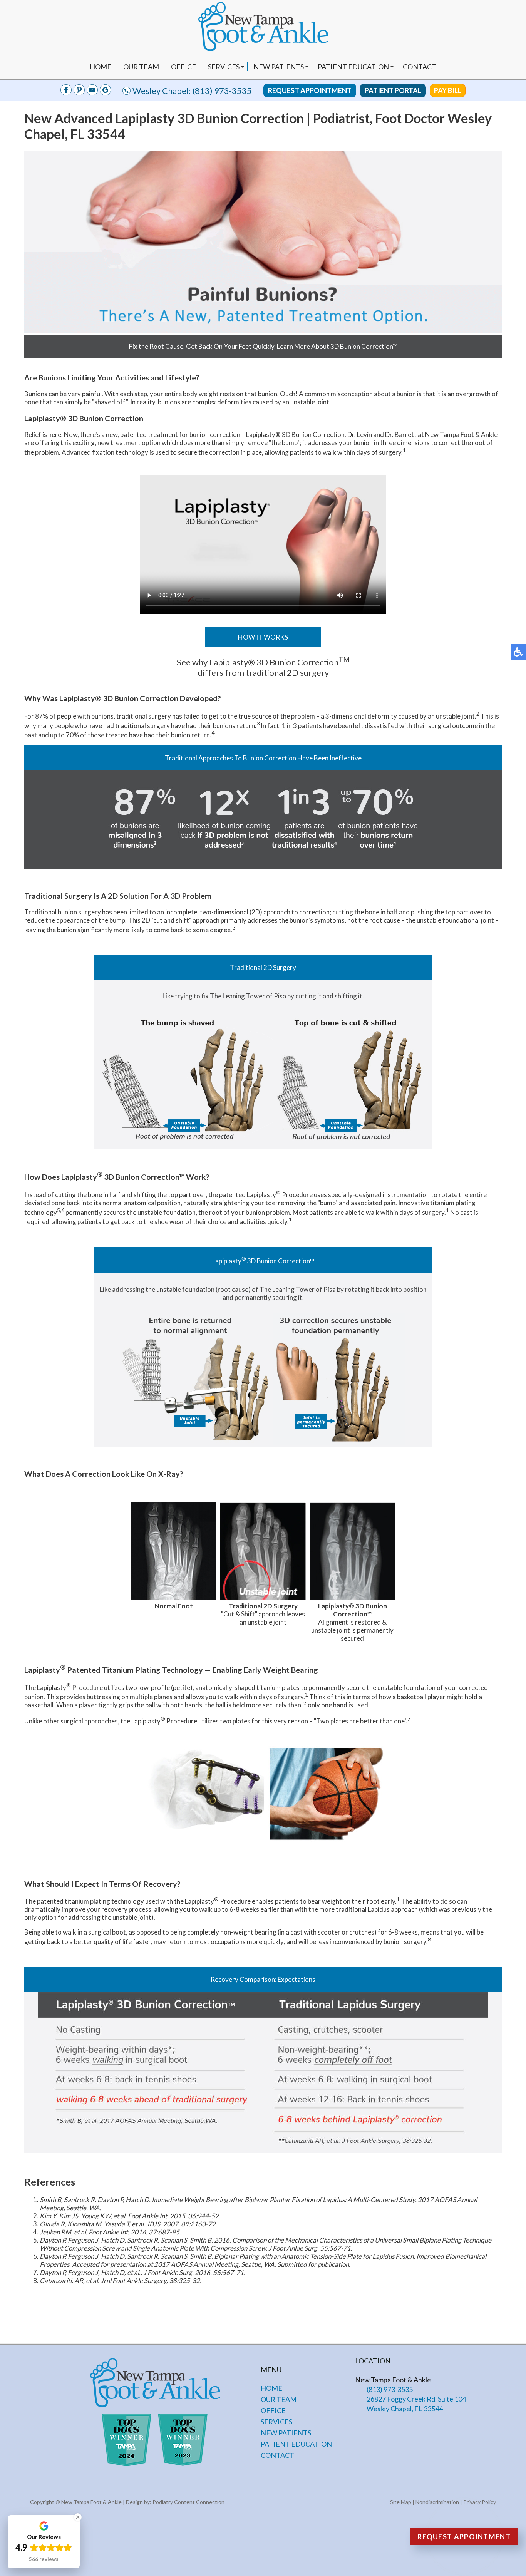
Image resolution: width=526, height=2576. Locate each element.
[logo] (263, 27)
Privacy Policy (480, 2502)
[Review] (105, 93)
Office (183, 67)
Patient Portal (393, 90)
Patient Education (353, 67)
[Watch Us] (79, 93)
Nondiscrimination (437, 2502)
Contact (420, 67)
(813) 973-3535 (222, 91)
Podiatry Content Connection (188, 2502)
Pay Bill (448, 90)
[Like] (66, 93)
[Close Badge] (78, 2517)
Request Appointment (310, 90)
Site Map (401, 2502)
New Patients (279, 67)
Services (224, 67)
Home (101, 67)
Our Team (141, 67)
